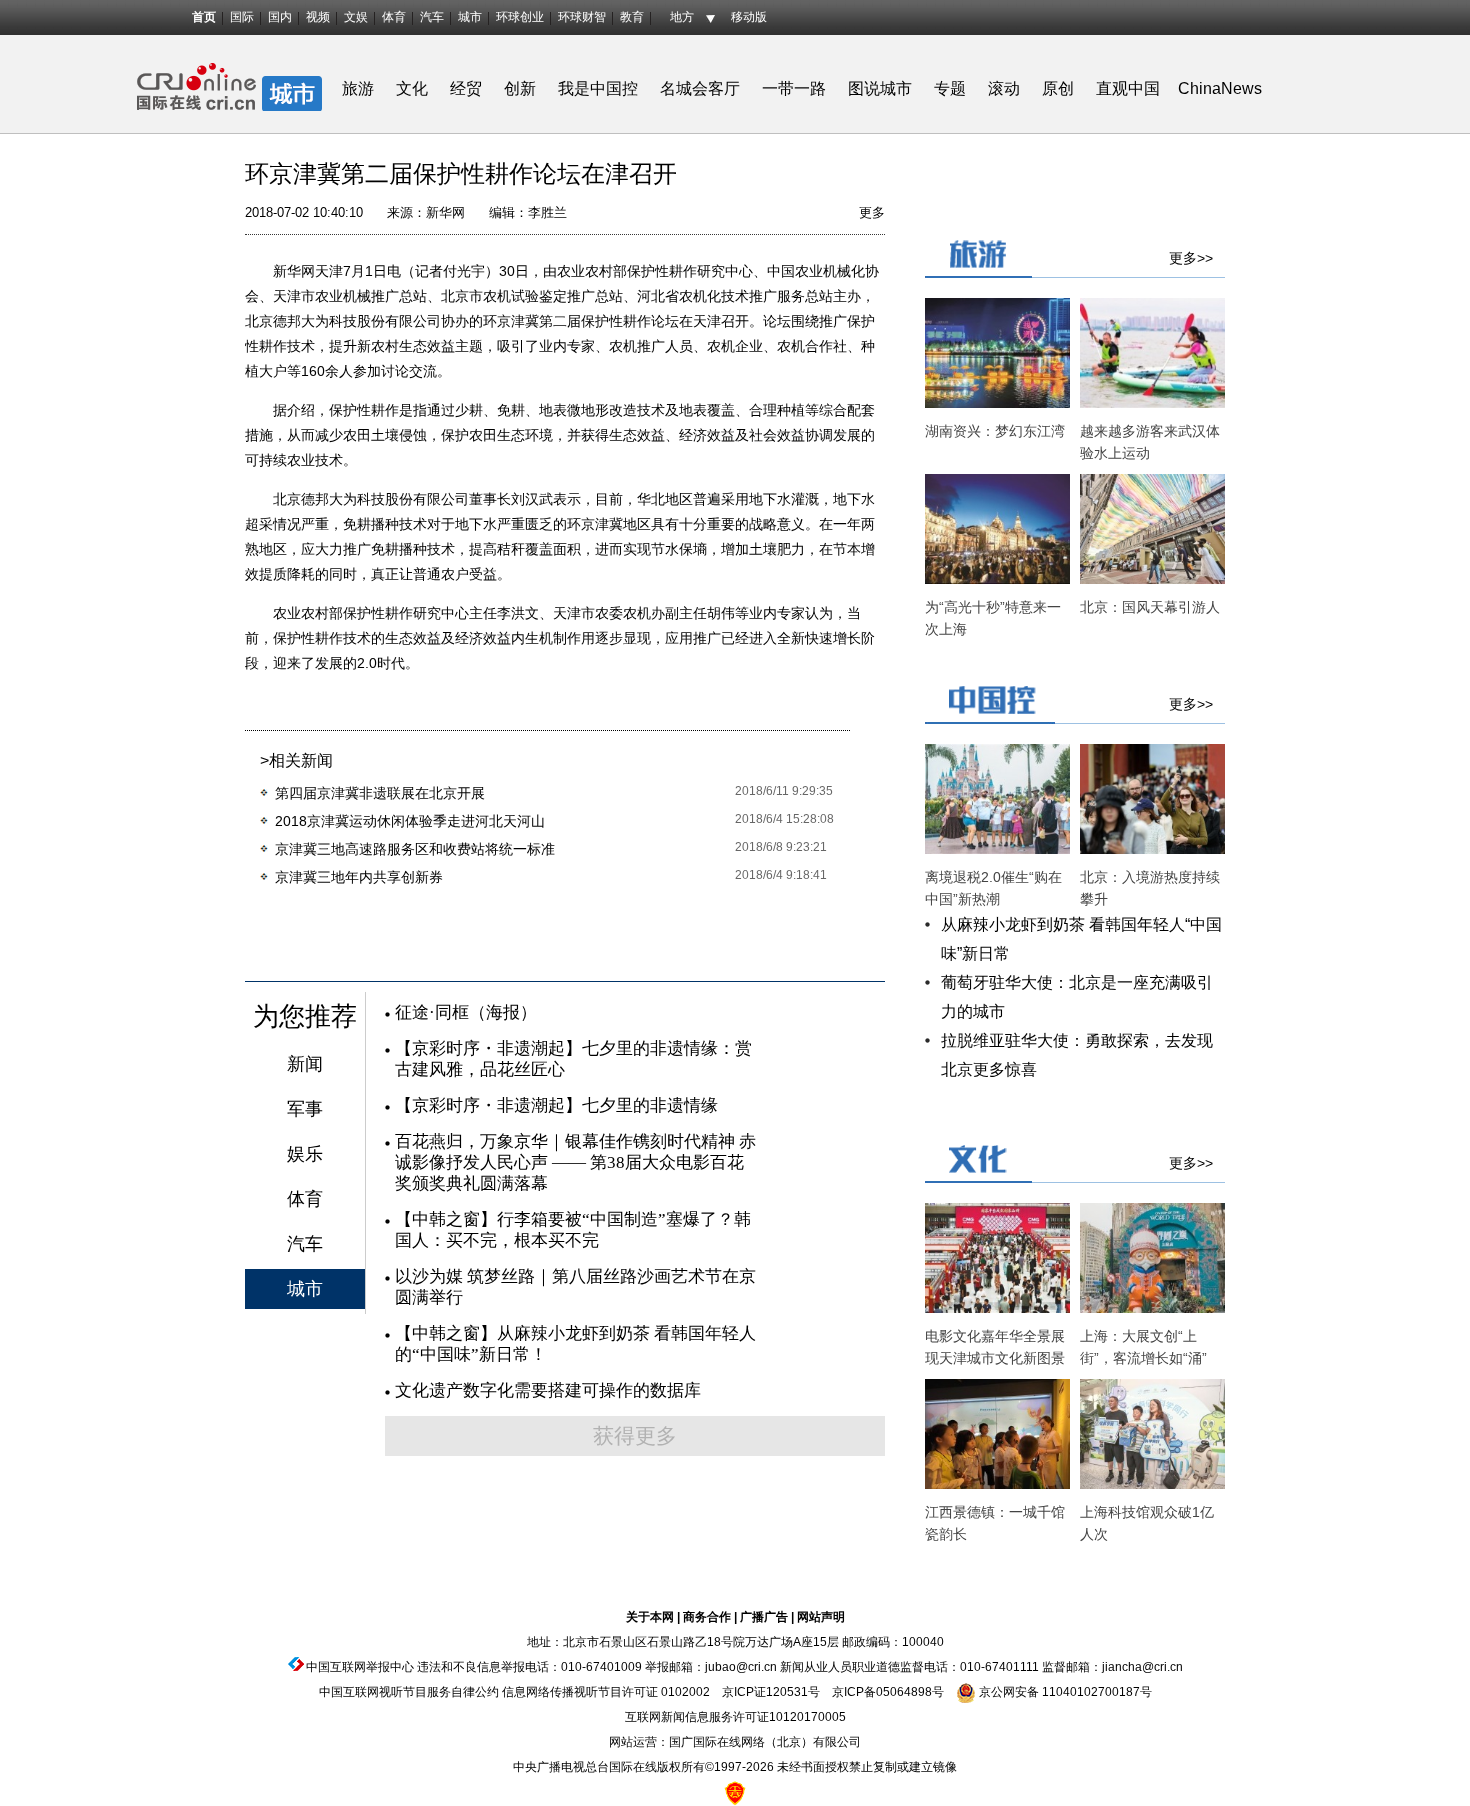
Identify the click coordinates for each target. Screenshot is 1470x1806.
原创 (1058, 88)
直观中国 (1128, 88)
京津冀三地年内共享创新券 (359, 877)
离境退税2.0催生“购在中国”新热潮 (993, 888)
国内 (280, 17)
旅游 (358, 88)
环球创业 (520, 17)
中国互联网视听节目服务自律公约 (409, 1692)
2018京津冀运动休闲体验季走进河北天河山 (410, 821)
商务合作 (707, 1617)
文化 (412, 88)
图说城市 (880, 88)
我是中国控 (598, 88)
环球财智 (582, 17)
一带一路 (794, 88)
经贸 (472, 88)
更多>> (1191, 258)
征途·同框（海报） (466, 1012)
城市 (470, 17)
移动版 (749, 17)
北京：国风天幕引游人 (1150, 607)
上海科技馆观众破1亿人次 (1147, 1523)
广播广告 (764, 1617)
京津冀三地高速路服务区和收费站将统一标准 (415, 849)
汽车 (432, 17)
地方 (682, 17)
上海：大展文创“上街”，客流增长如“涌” (1143, 1347)
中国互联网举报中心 (360, 1667)
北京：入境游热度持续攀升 (1150, 888)
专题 (950, 88)
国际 (242, 17)
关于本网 (650, 1617)
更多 (872, 212)
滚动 (1004, 88)
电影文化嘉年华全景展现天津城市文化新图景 (995, 1347)
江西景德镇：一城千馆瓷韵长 (995, 1523)
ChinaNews (1220, 88)
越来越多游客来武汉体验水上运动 (1150, 442)
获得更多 (635, 1436)
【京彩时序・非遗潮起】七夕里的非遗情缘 (556, 1105)
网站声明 (821, 1617)
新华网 (445, 212)
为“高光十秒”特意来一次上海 (993, 618)
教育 (632, 17)
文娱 (356, 17)
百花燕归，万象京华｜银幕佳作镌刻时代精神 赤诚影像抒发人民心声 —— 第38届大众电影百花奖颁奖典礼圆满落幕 (575, 1162)
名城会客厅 (700, 88)
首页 (204, 17)
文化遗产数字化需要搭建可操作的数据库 (548, 1390)
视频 (318, 17)
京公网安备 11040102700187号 (1064, 1692)
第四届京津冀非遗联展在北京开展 (380, 793)
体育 (394, 17)
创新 (520, 88)
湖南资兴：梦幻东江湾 (995, 431)
